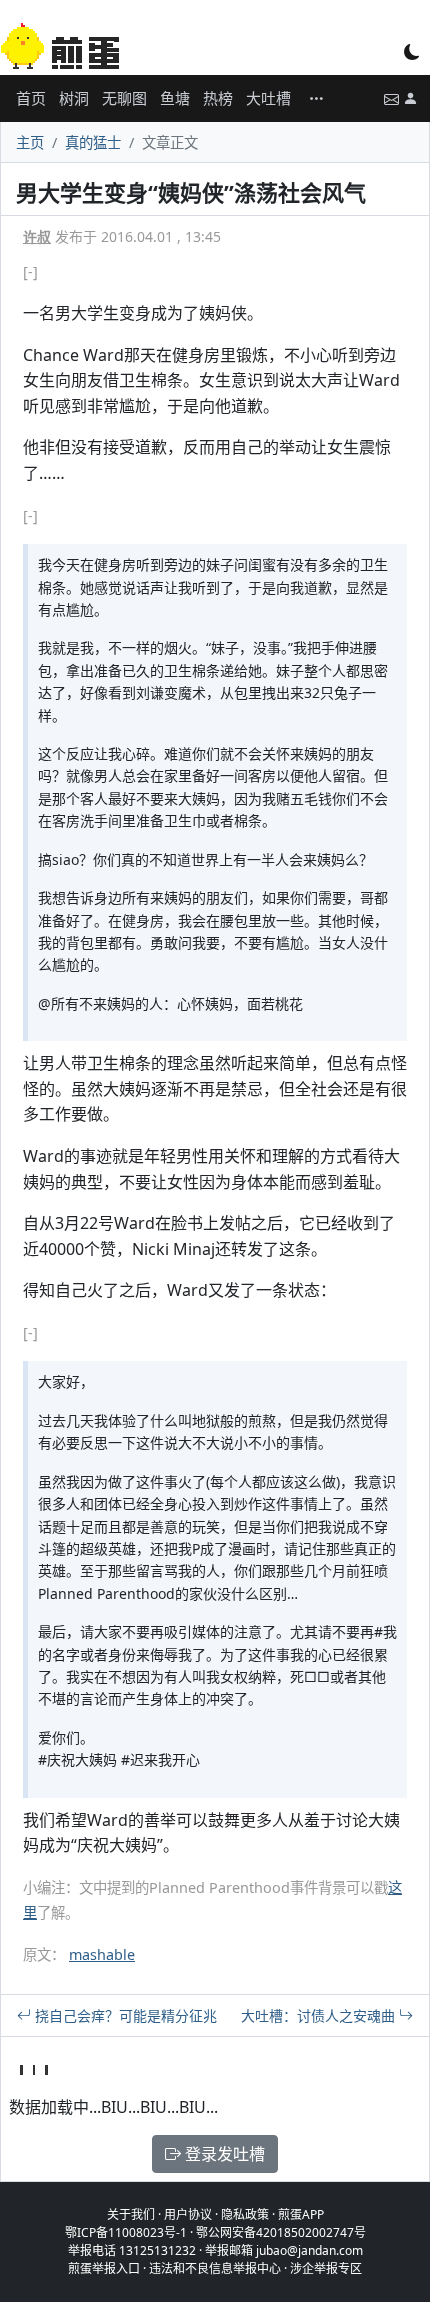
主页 (30, 142)
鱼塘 (175, 98)
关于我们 (131, 2214)
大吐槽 (268, 98)
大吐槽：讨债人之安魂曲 (320, 2015)
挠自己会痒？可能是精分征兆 (124, 2015)
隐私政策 (245, 2214)
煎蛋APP (301, 2214)
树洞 (74, 98)
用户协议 (188, 2214)
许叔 (37, 236)
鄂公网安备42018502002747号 (281, 2232)
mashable (102, 1954)
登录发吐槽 (223, 2154)
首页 (31, 98)
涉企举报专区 (326, 2268)
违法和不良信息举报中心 (215, 2268)
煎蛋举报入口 (104, 2268)
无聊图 (124, 98)
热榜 (218, 98)
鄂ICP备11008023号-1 (126, 2232)
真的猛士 (93, 142)
